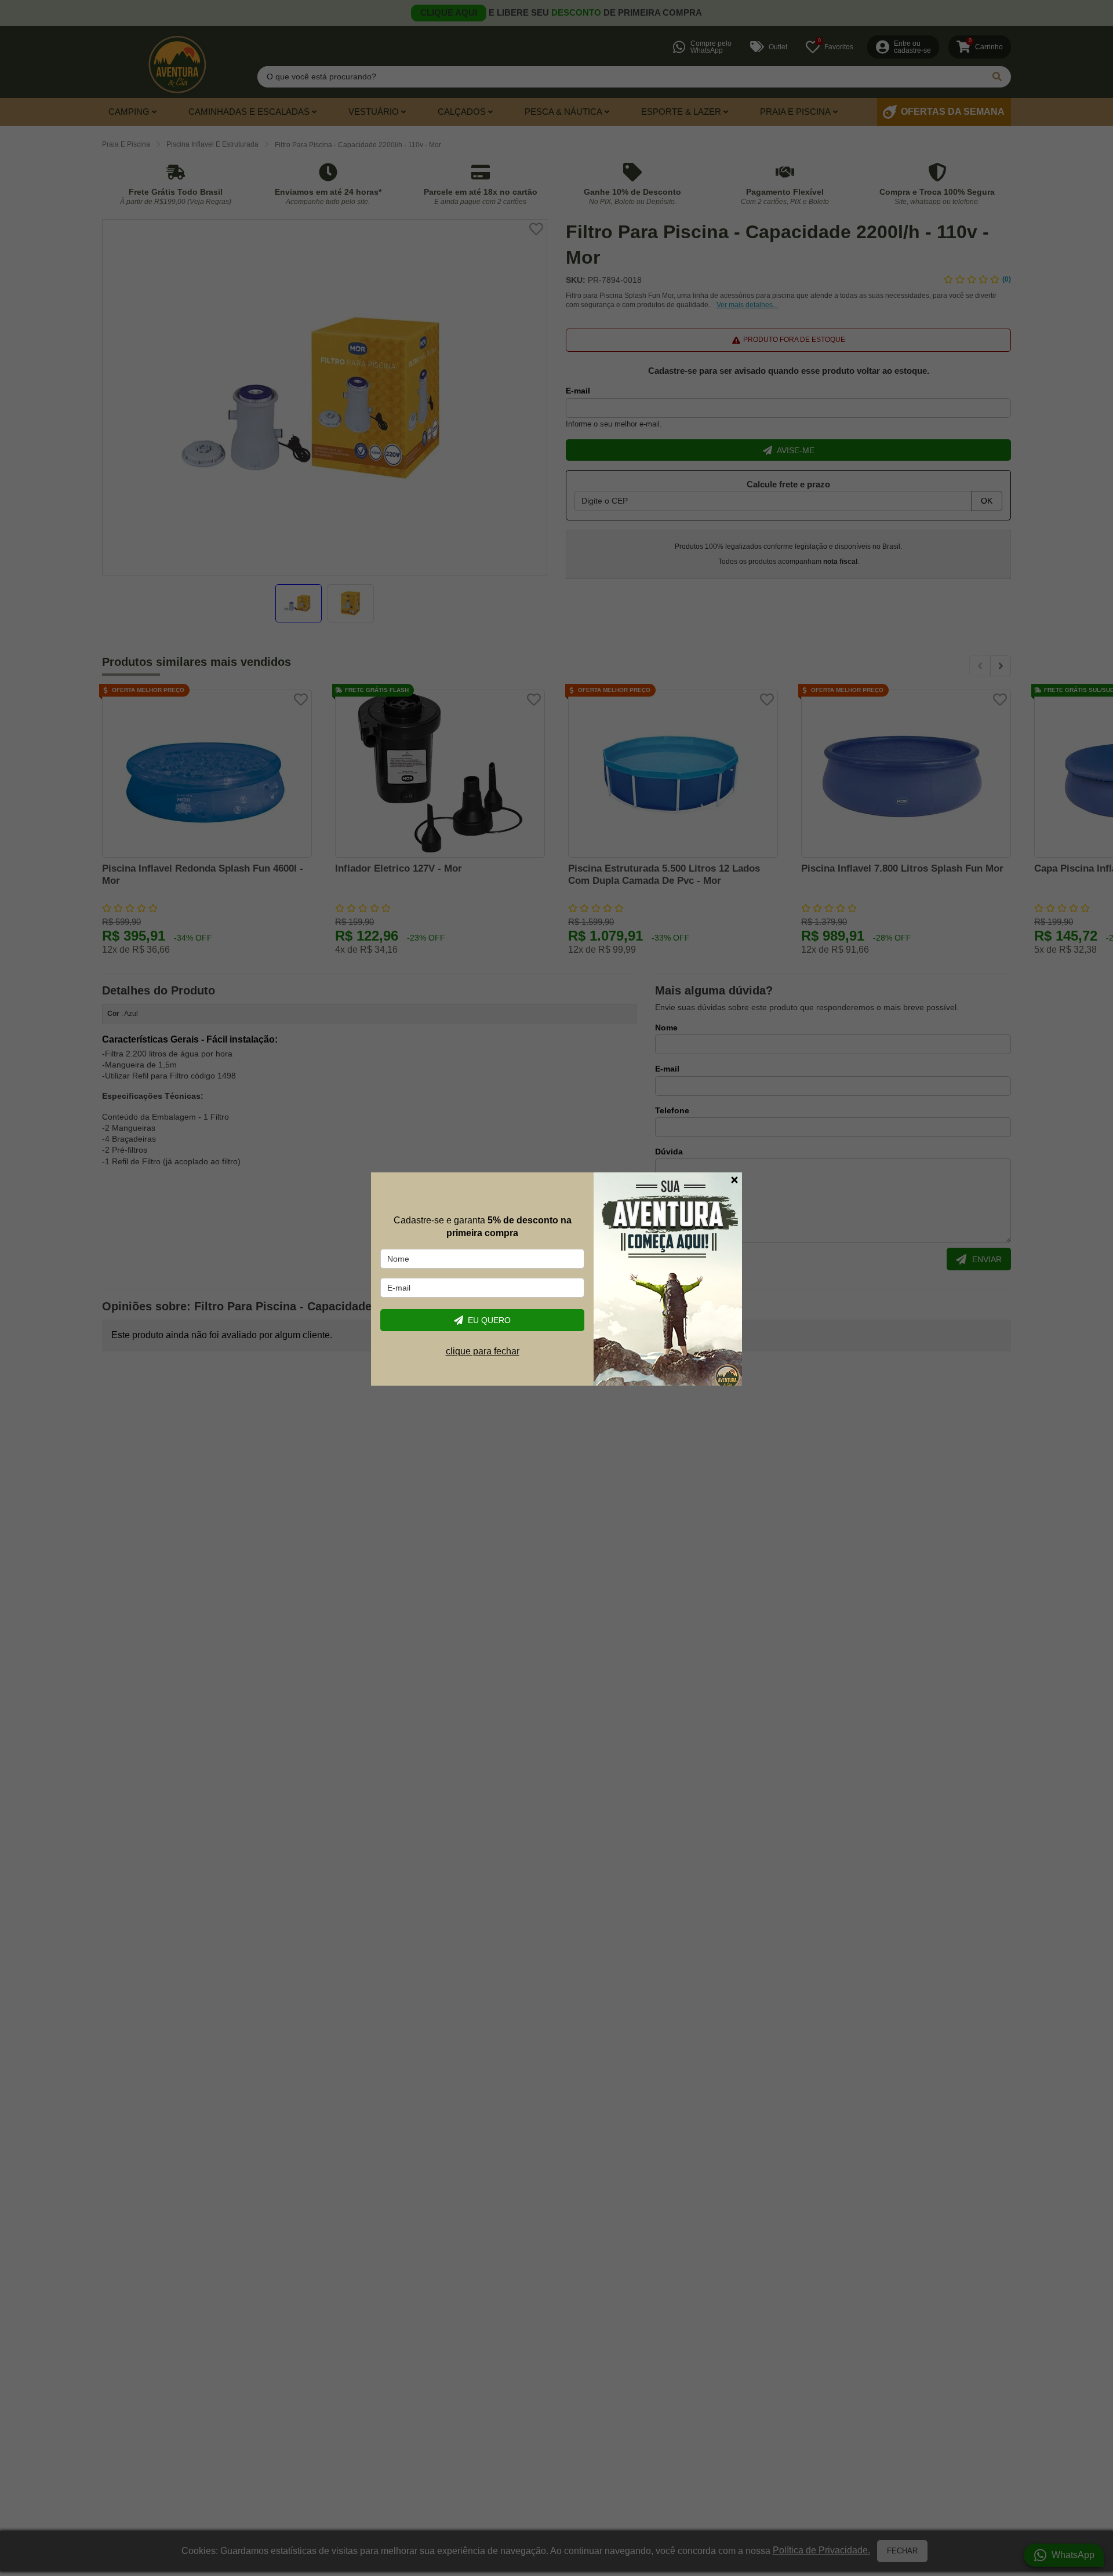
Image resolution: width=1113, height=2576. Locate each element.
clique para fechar (483, 1351)
